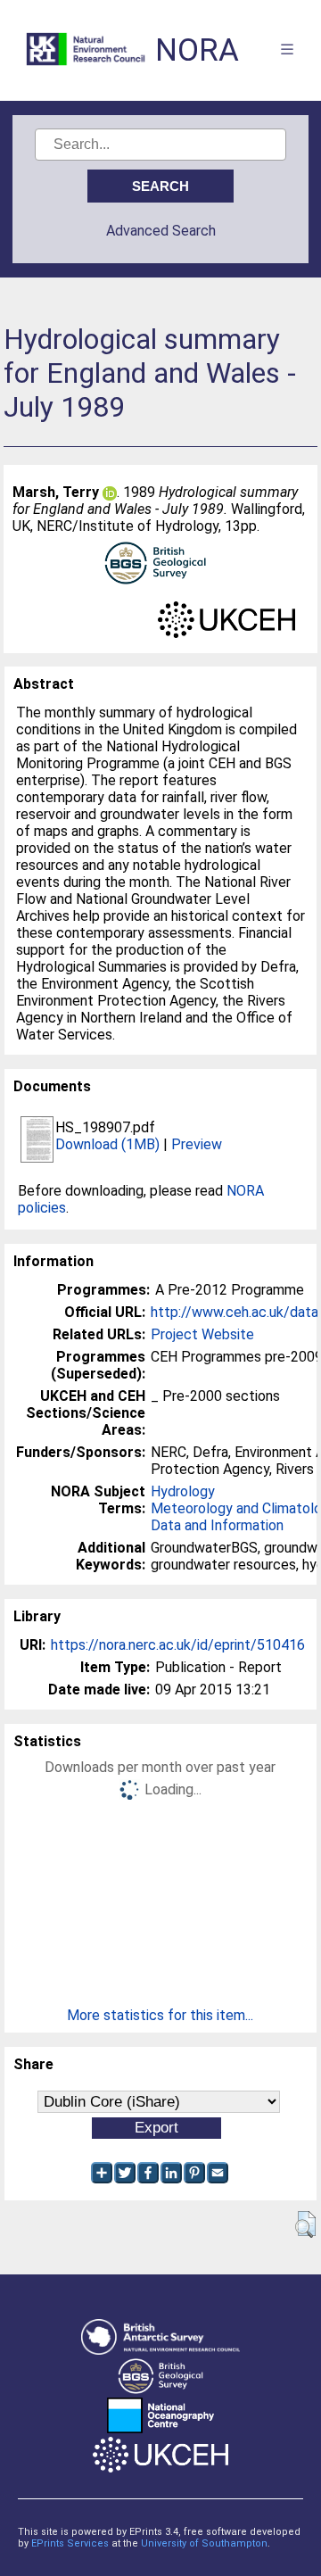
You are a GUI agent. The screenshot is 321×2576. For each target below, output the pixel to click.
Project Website (202, 1334)
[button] (305, 2224)
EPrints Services (70, 2543)
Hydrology (183, 1491)
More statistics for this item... (160, 2015)
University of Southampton (204, 2543)
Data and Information (217, 1525)
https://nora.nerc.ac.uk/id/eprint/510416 (178, 1645)
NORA (197, 50)
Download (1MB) (107, 1144)
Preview (197, 1144)
